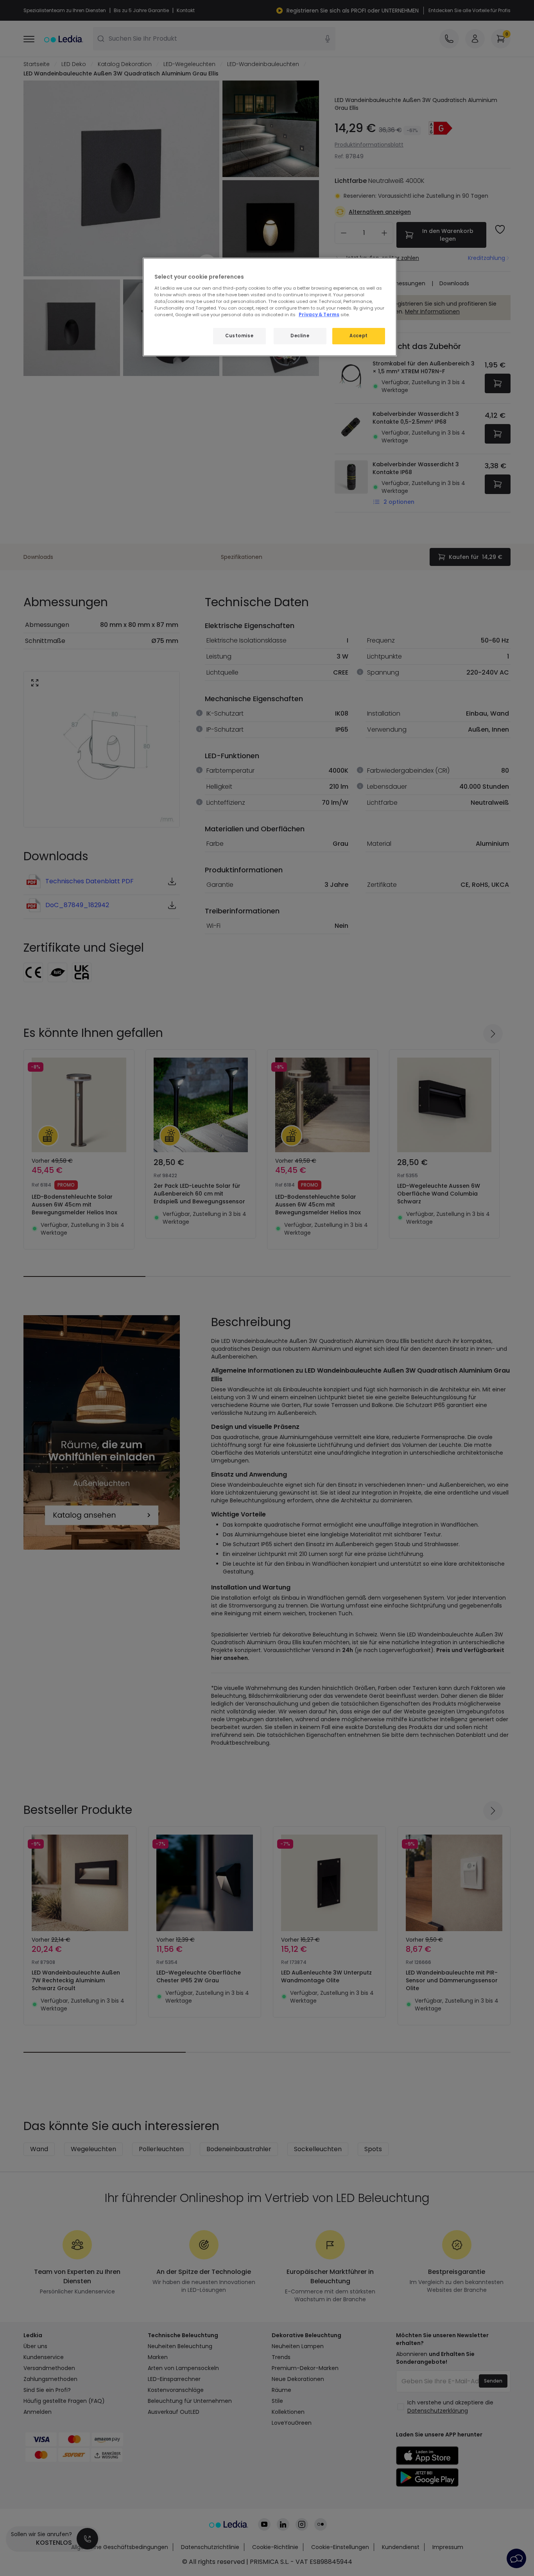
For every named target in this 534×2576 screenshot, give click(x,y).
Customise (239, 336)
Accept (358, 336)
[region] (270, 307)
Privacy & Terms (319, 315)
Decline (300, 336)
